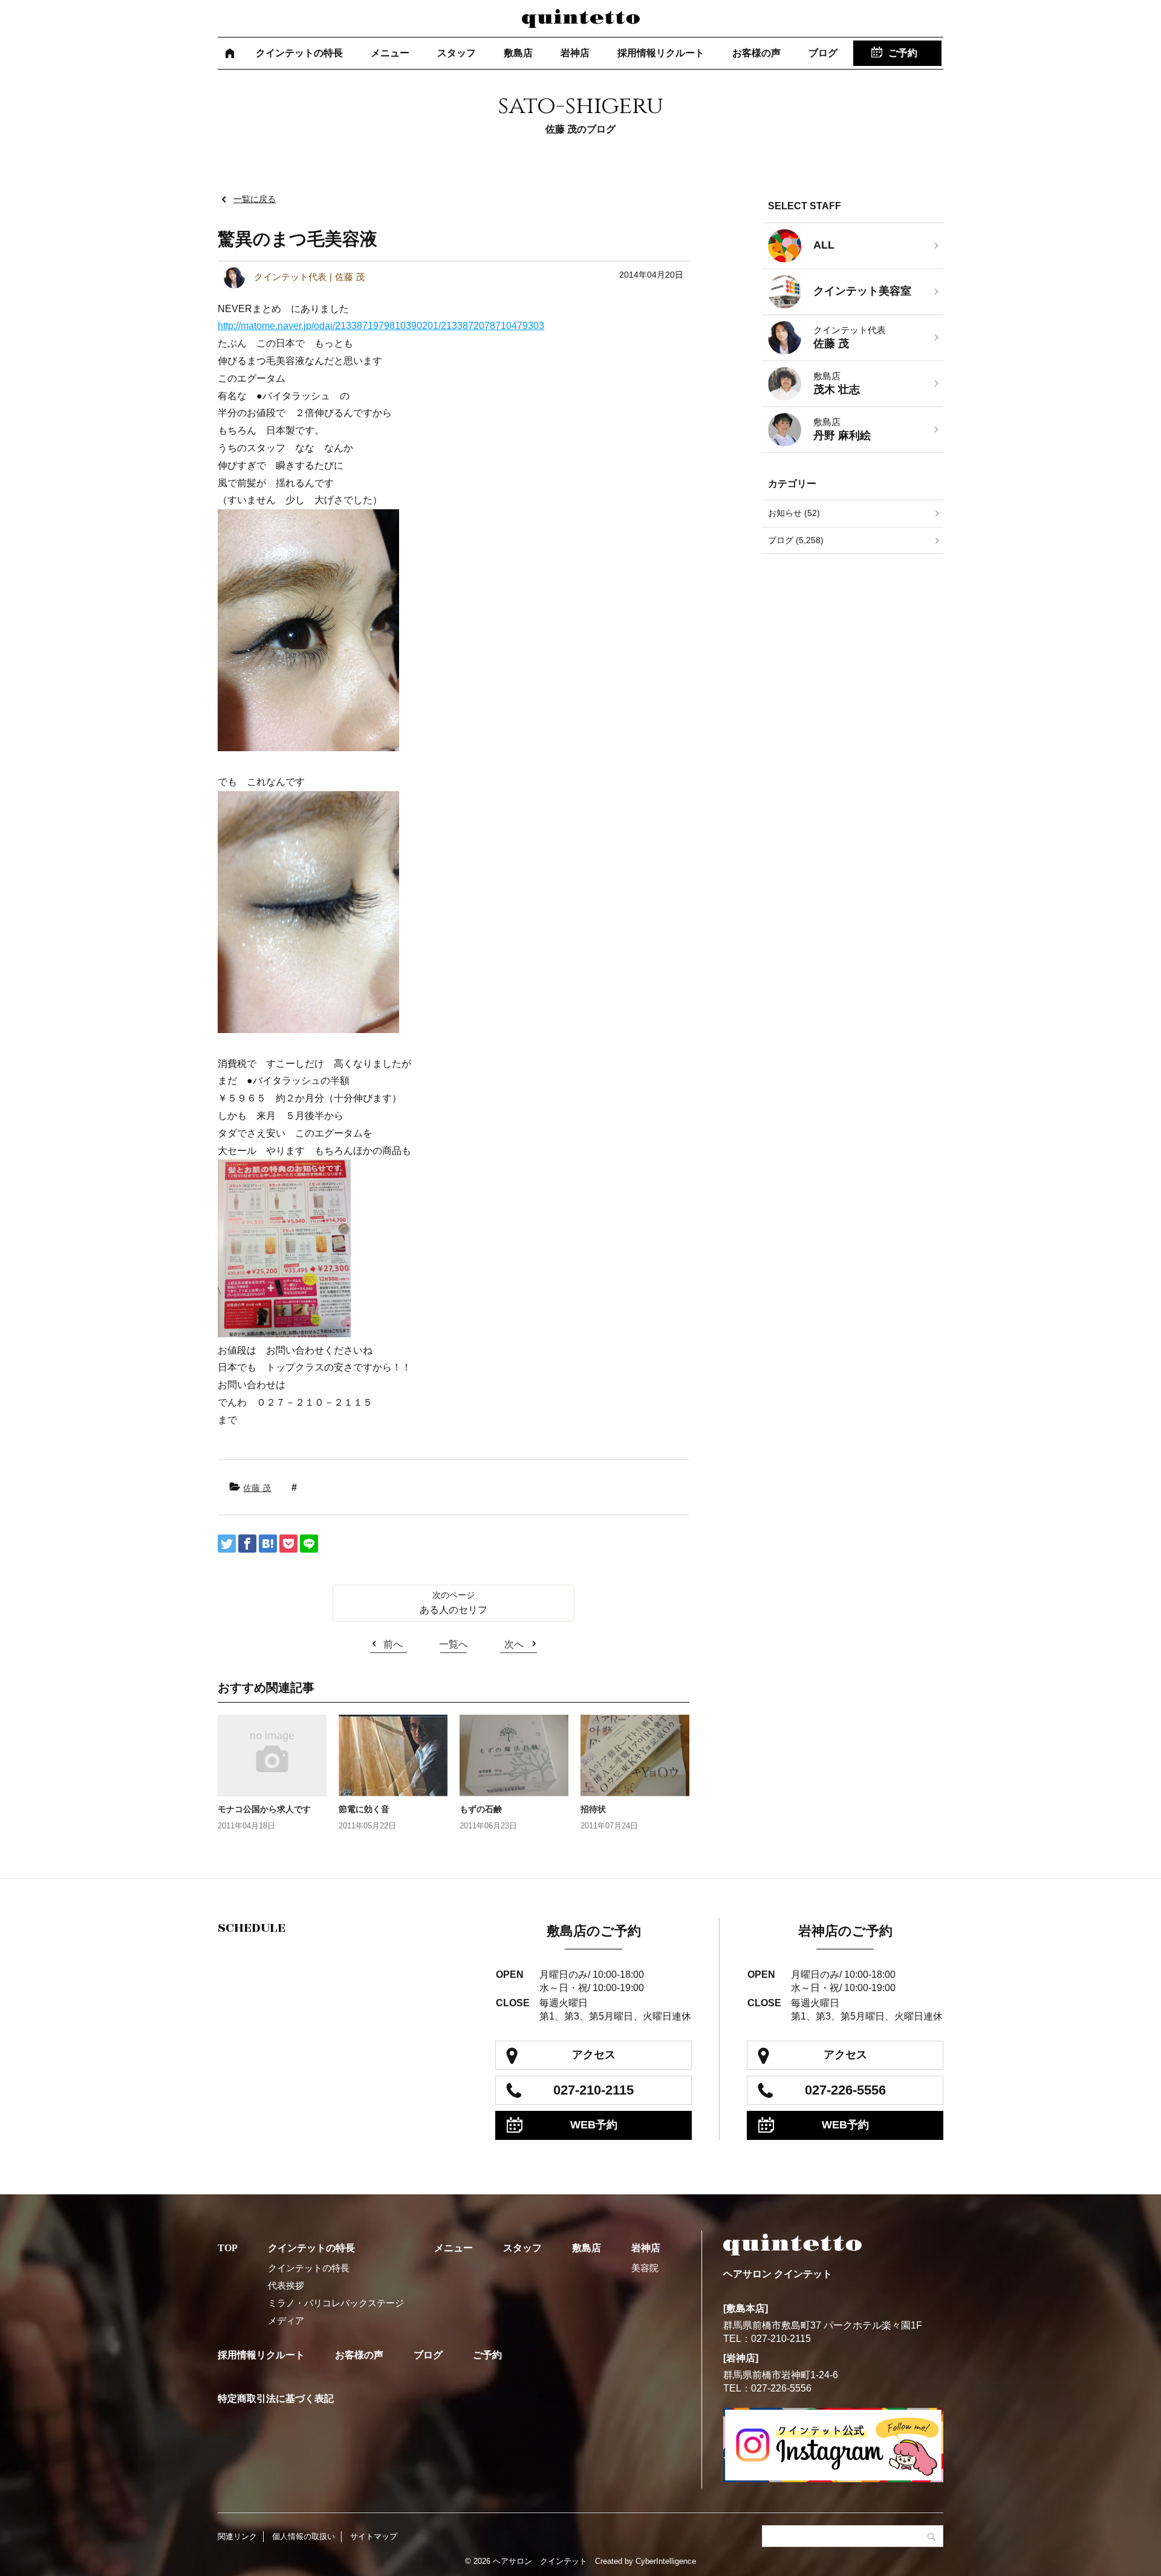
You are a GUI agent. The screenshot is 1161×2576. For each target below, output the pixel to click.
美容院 (645, 2268)
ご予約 (903, 53)
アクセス (594, 2055)
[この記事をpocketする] (288, 1544)
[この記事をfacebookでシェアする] (247, 1544)
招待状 (593, 1809)
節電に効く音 (364, 1809)
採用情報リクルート (661, 53)
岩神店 (575, 53)
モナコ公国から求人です (264, 1809)
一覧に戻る (255, 199)
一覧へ (454, 1644)
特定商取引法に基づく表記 (276, 2398)
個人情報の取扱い (304, 2536)
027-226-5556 (845, 2090)
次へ (514, 1644)
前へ (393, 1644)
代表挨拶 (286, 2285)
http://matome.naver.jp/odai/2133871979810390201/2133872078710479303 (381, 326)
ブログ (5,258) (796, 540)
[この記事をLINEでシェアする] (309, 1544)
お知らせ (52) (794, 513)
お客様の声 (756, 53)
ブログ (823, 53)
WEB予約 (594, 2125)
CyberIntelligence (666, 2561)
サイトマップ (374, 2536)
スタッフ (457, 53)
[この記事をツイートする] (227, 1544)
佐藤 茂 (257, 1488)
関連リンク (237, 2536)
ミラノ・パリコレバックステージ (336, 2303)
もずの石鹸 (481, 1809)
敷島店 (518, 53)
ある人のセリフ (454, 1610)
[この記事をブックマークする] (268, 1544)
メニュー (390, 53)
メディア (286, 2320)
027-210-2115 (594, 2090)
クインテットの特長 (299, 53)
